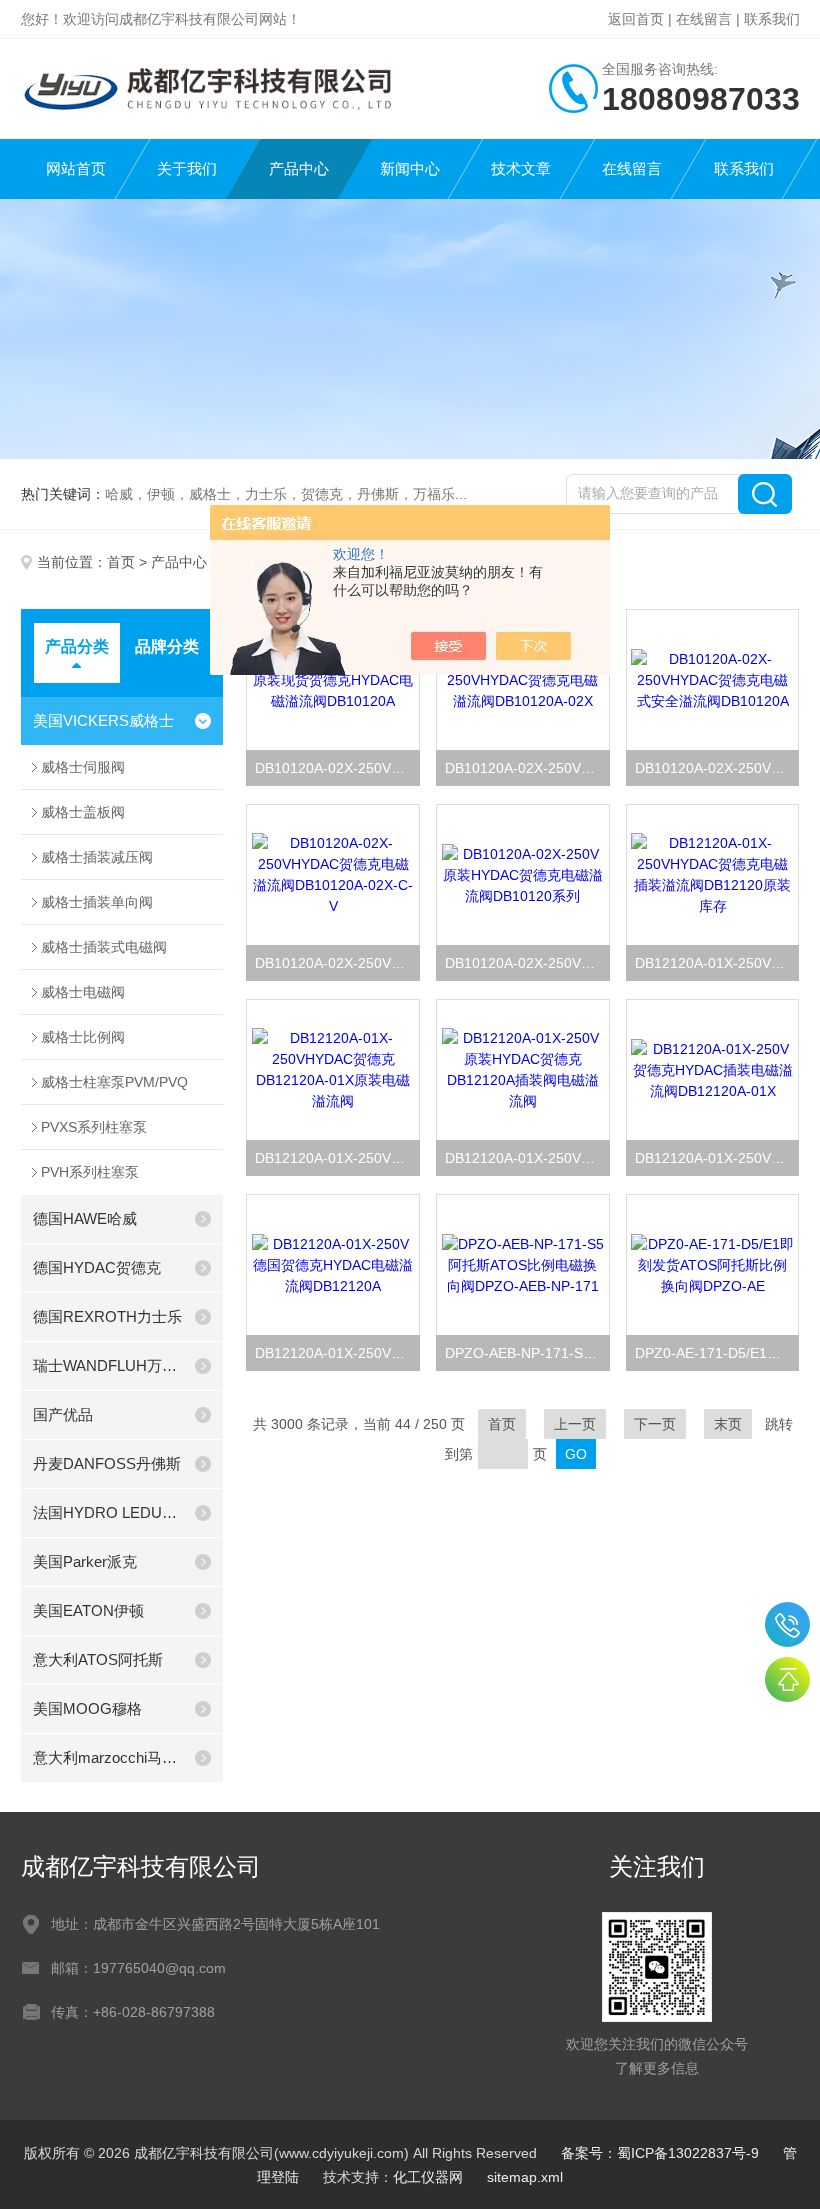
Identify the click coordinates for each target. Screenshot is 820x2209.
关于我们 (187, 168)
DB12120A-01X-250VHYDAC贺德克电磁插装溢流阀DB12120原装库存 (717, 963)
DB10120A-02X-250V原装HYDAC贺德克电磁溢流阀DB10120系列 (527, 963)
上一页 (575, 1424)
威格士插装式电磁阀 (104, 947)
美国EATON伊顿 (88, 1610)
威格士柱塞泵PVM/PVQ (114, 1082)
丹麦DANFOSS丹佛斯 (107, 1463)
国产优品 (63, 1414)
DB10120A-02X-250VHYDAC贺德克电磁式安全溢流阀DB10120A (717, 768)
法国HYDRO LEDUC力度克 (108, 1512)
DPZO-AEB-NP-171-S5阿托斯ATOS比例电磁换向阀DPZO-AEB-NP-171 (527, 1353)
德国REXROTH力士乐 (107, 1316)
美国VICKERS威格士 (103, 720)
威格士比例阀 (83, 1037)
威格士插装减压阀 (97, 857)
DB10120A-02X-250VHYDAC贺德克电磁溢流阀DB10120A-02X (527, 768)
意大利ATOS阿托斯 (98, 1659)
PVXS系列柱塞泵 (94, 1127)
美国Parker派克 (85, 1561)
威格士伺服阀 (83, 767)
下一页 (655, 1424)
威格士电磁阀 (83, 992)
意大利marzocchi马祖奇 (108, 1757)
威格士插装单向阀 (97, 902)
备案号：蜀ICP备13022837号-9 (660, 2153)
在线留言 (704, 19)
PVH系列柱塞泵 (90, 1172)
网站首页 (76, 168)
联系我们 (772, 19)
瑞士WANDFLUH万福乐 (108, 1365)
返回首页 (636, 19)
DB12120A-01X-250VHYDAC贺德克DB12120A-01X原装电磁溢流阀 (337, 1158)
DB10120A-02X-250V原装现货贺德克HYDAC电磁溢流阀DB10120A (337, 768)
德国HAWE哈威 (85, 1218)
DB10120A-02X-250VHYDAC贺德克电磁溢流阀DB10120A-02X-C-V (337, 963)
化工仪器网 (428, 2177)
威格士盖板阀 (83, 812)
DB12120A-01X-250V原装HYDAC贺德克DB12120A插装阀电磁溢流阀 (527, 1158)
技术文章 (521, 168)
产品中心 (299, 168)
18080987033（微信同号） (787, 1624)
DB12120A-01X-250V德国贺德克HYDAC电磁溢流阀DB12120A (337, 1353)
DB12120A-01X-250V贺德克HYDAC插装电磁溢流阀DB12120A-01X (717, 1158)
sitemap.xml (525, 2177)
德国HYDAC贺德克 (97, 1267)
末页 (728, 1424)
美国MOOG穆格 (87, 1708)
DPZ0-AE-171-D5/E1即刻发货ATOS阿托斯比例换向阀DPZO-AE (717, 1353)
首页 (121, 562)
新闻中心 (410, 168)
